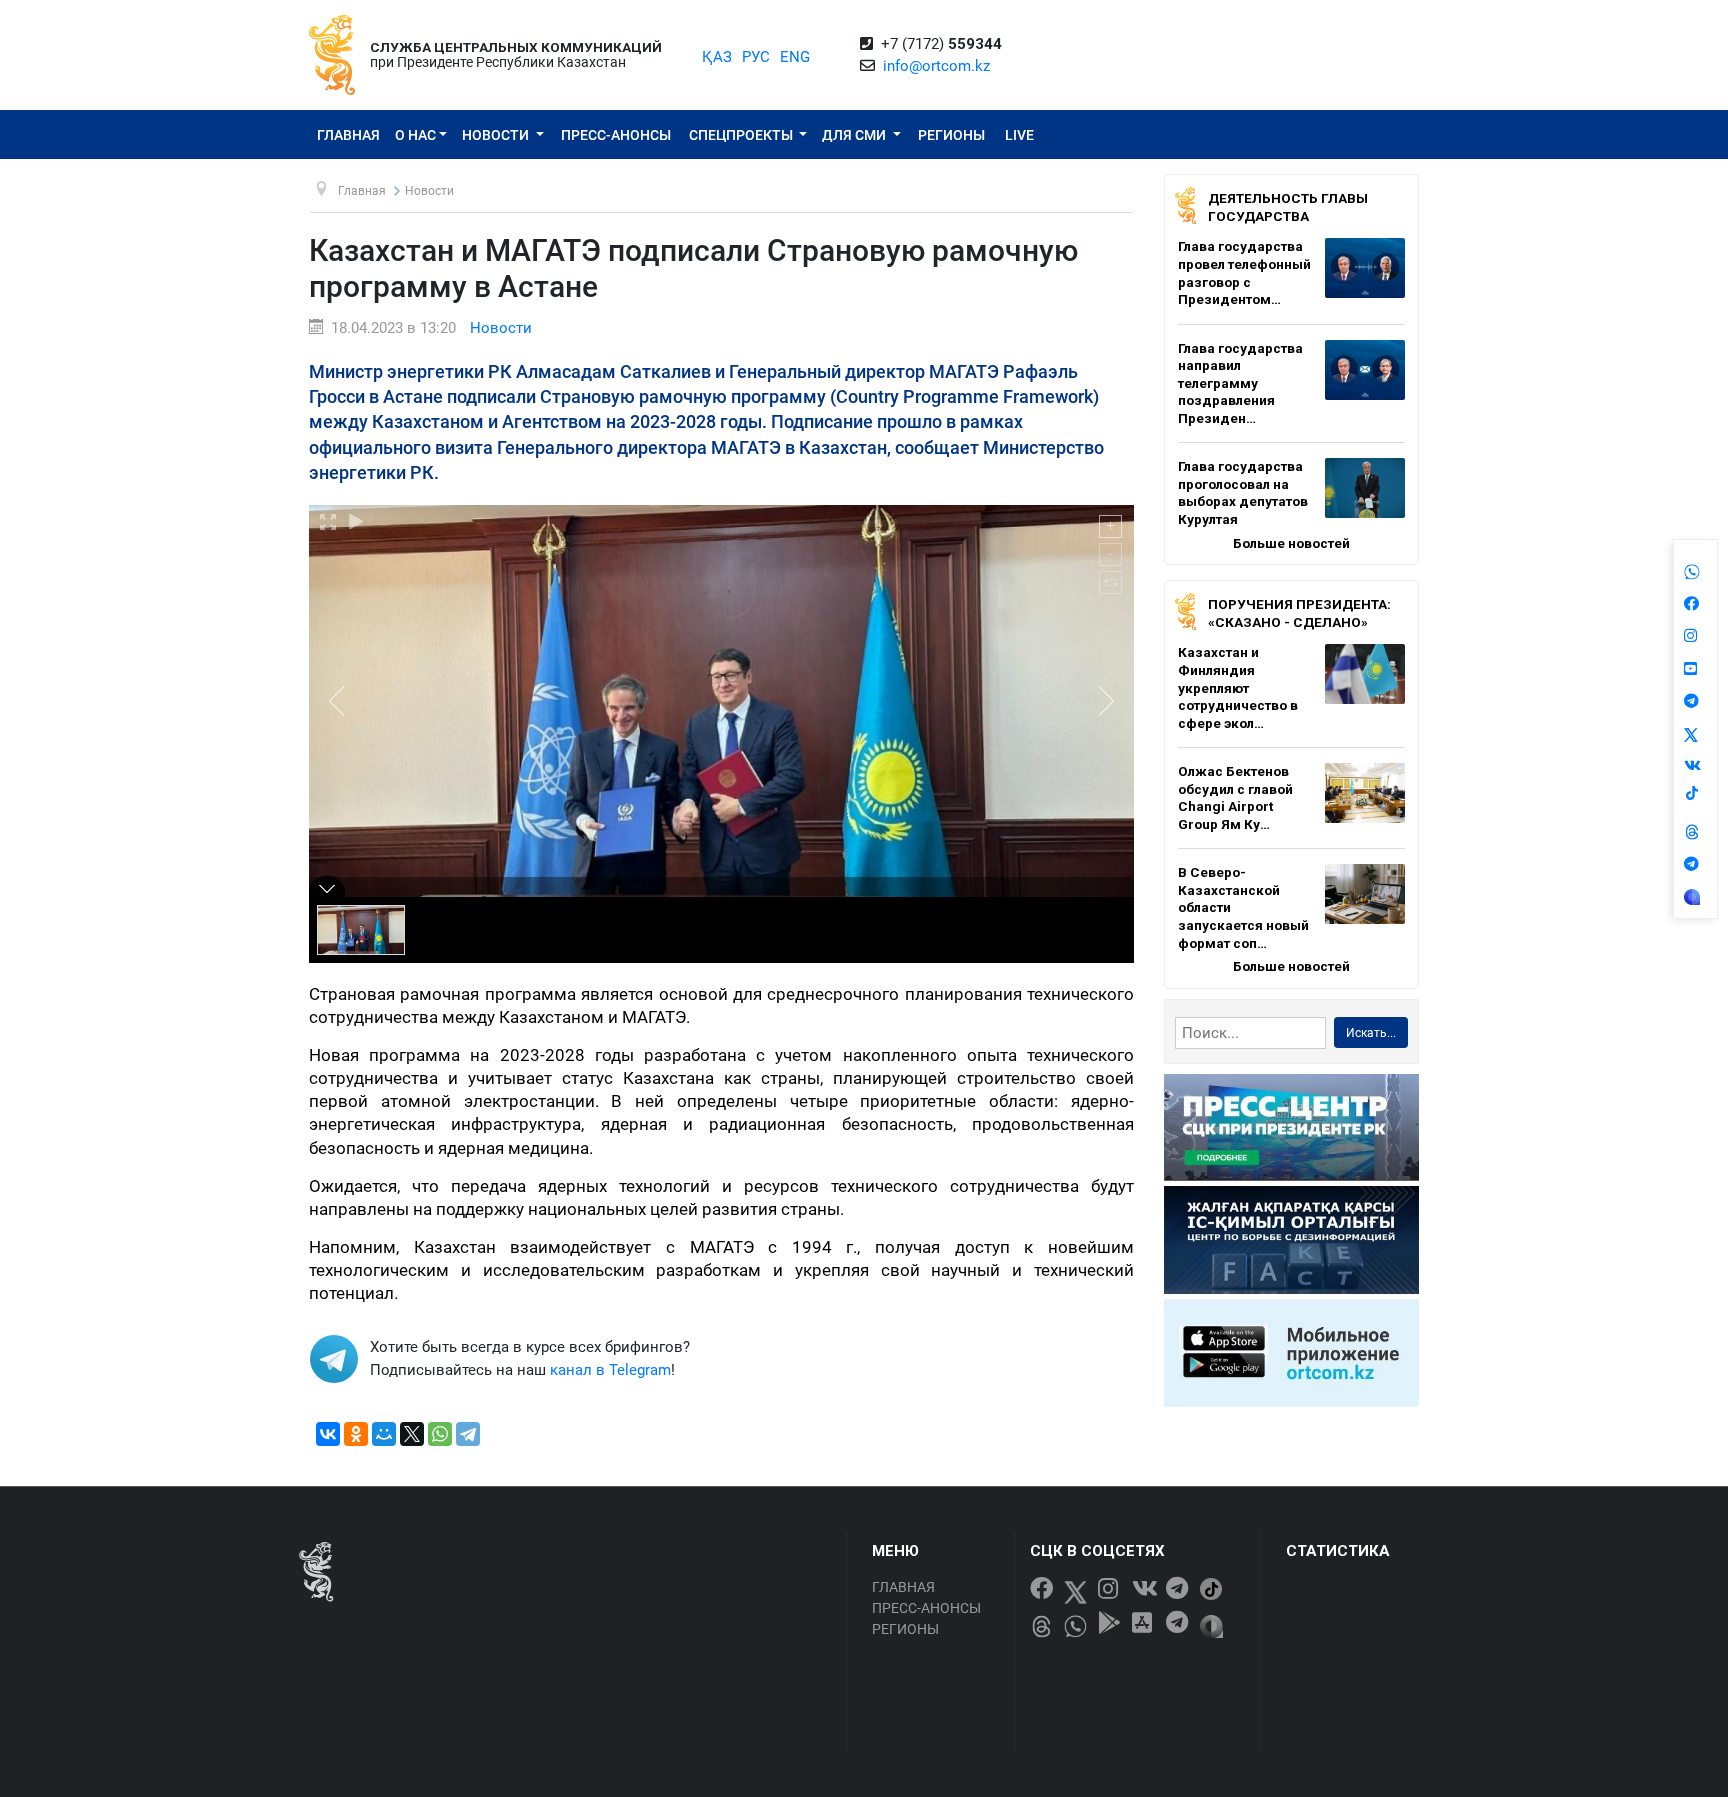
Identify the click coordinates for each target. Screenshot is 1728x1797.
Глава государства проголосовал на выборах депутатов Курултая (1243, 492)
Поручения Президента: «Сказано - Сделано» (1299, 613)
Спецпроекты (742, 135)
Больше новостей (1291, 543)
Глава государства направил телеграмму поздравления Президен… (1240, 383)
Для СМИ (855, 135)
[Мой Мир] (384, 1434)
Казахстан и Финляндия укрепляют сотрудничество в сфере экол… (1238, 687)
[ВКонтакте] (328, 1434)
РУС (756, 57)
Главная (348, 135)
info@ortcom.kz (936, 66)
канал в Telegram (610, 1370)
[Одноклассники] (356, 1434)
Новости (497, 135)
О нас (415, 135)
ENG (795, 57)
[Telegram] (468, 1434)
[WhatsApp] (440, 1434)
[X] (412, 1434)
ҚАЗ (717, 57)
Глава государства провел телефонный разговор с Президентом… (1244, 272)
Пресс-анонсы (616, 135)
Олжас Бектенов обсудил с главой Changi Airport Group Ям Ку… (1235, 797)
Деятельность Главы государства (1288, 207)
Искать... (1371, 1033)
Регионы (951, 135)
